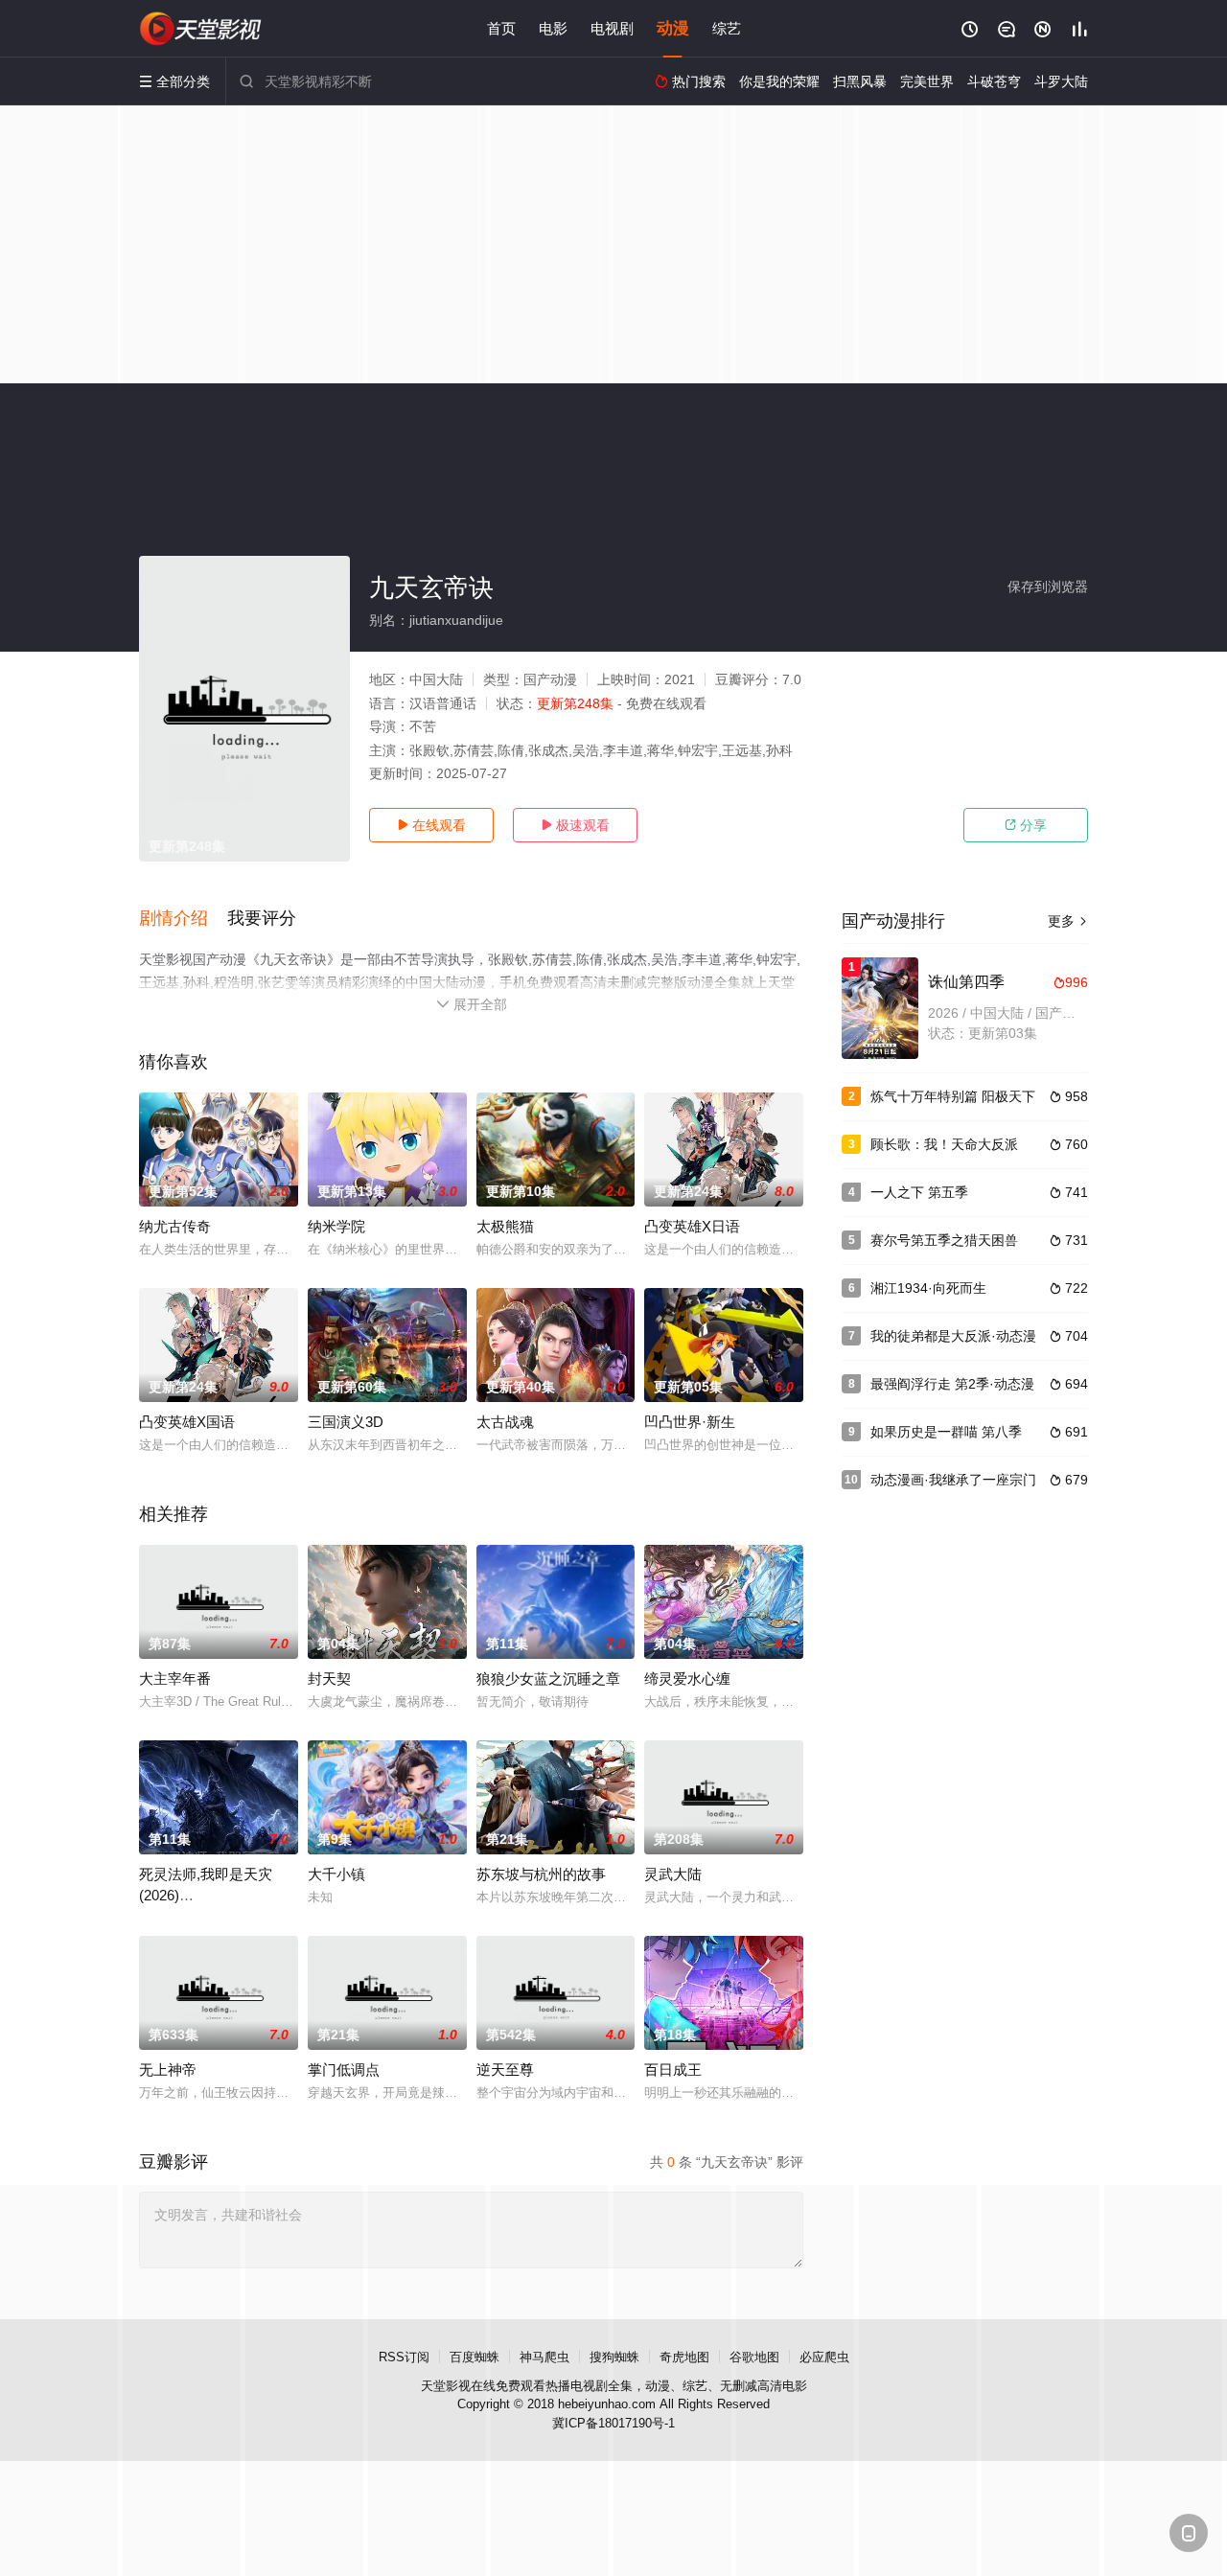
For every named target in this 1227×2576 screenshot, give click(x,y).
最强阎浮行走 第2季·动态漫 (952, 1384)
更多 (1068, 921)
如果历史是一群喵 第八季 (946, 1432)
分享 (1026, 825)
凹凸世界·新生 (690, 1422)
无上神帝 (168, 2070)
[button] (183, 919)
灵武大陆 (673, 1874)
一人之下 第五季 (919, 1192)
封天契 (329, 1679)
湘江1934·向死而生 (928, 1288)
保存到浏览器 (1048, 586)
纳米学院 (336, 1226)
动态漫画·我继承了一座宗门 (953, 1480)
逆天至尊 (505, 2070)
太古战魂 (505, 1422)
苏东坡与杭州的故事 (541, 1874)
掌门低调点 (344, 2070)
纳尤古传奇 (175, 1226)
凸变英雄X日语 (692, 1226)
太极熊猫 (505, 1226)
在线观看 (431, 825)
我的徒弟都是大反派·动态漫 (953, 1336)
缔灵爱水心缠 (687, 1679)
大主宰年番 (175, 1679)
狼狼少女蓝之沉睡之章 (548, 1679)
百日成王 (673, 2070)
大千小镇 (336, 1874)
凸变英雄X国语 (187, 1422)
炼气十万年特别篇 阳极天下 (953, 1096)
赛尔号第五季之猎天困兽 (944, 1240)
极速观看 (575, 825)
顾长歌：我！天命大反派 (944, 1144)
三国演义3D (346, 1422)
